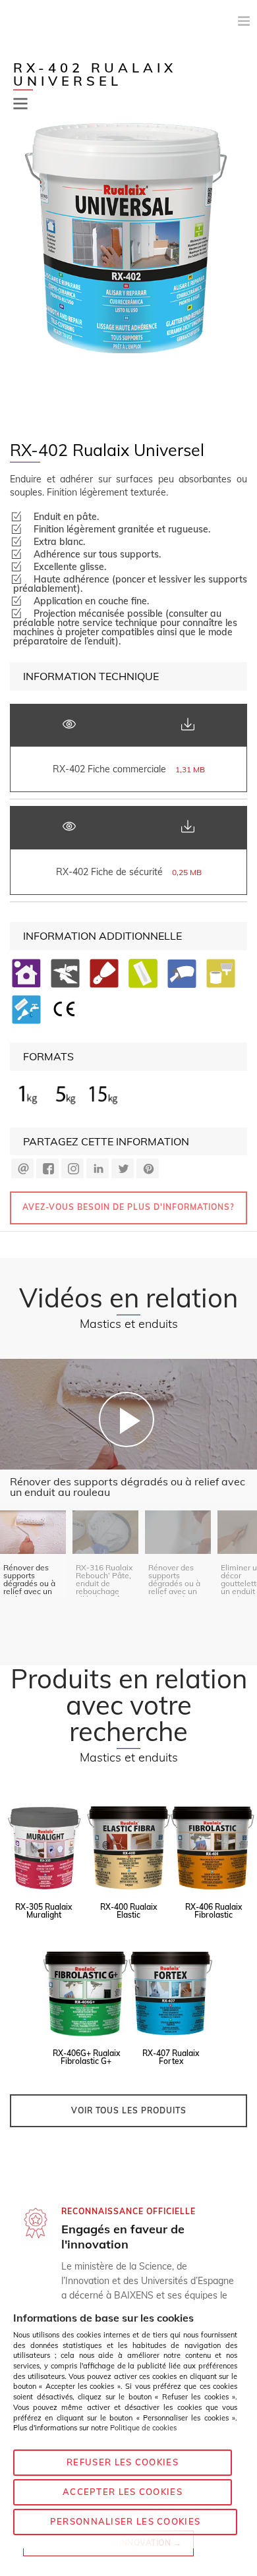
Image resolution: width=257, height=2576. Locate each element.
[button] (20, 104)
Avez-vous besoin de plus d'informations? (128, 1207)
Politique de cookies (143, 2428)
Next (239, 268)
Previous (18, 268)
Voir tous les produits (129, 2110)
